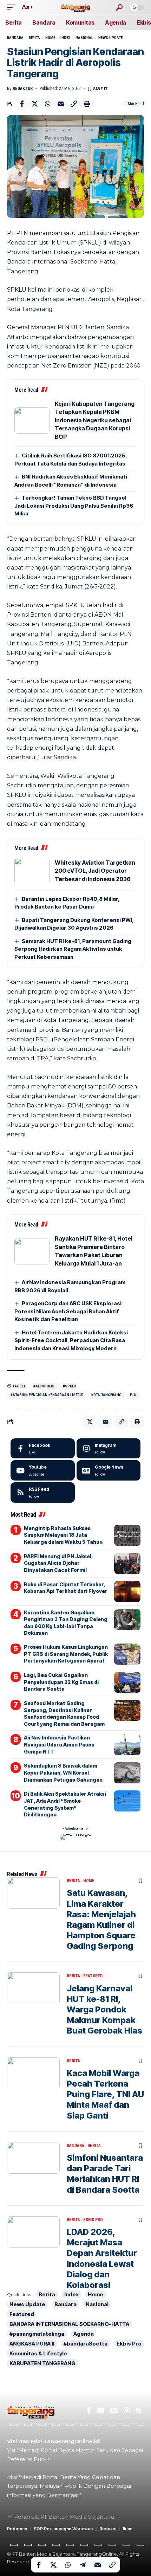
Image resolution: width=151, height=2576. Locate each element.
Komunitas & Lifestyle (38, 2353)
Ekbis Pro (93, 2220)
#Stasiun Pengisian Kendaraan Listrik (47, 1395)
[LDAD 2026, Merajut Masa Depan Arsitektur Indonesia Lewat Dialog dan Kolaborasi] (33, 2232)
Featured (93, 1976)
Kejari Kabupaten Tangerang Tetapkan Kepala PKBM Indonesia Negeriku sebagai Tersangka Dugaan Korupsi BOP (95, 420)
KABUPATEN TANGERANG (42, 2363)
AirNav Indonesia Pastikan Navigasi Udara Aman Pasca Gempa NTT (59, 1744)
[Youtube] (43, 1470)
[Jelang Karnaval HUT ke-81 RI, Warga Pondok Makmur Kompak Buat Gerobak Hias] (33, 1988)
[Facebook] (43, 1449)
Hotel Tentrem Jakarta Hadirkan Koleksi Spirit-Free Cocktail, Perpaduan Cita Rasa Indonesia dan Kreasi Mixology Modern (71, 1340)
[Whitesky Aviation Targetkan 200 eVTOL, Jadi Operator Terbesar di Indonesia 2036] (32, 871)
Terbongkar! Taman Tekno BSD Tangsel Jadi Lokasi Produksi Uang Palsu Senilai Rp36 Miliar (74, 506)
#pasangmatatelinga (37, 2334)
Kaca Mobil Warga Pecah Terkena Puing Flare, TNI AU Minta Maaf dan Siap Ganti (105, 2094)
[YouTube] (101, 2411)
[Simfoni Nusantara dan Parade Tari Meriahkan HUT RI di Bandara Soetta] (33, 2158)
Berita (34, 38)
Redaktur (23, 89)
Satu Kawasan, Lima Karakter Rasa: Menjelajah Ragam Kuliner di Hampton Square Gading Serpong (101, 1919)
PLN (133, 1395)
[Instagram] (109, 1449)
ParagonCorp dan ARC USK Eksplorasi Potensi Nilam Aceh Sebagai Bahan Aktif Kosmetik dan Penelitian (68, 1311)
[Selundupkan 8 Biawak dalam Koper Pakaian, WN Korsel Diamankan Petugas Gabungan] (127, 1773)
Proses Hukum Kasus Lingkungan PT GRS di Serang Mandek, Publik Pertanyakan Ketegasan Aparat (66, 1654)
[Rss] (139, 2411)
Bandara (15, 38)
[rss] (43, 1492)
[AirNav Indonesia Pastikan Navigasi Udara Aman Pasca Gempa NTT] (127, 1745)
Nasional (84, 38)
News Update (110, 38)
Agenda (84, 2334)
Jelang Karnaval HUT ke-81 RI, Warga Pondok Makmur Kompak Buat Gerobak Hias (104, 2010)
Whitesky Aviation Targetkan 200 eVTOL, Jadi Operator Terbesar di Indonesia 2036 (95, 871)
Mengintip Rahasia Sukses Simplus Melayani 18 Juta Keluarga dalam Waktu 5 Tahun (63, 1535)
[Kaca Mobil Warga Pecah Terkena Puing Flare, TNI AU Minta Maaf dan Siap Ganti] (33, 2073)
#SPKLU (70, 1386)
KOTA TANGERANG (106, 1395)
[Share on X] (35, 104)
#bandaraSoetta (86, 2344)
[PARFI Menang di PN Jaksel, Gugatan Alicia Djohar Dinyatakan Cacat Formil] (127, 1563)
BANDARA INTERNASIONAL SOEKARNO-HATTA (69, 2324)
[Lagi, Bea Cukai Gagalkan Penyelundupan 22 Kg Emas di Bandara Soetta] (127, 1682)
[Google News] (109, 1470)
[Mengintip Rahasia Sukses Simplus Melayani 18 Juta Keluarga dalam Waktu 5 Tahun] (127, 1535)
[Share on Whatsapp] (48, 104)
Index (65, 38)
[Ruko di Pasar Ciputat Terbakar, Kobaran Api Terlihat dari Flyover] (127, 1592)
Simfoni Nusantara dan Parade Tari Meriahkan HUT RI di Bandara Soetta (105, 2174)
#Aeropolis (44, 1386)
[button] (13, 7)
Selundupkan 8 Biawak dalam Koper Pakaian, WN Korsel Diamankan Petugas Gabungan (63, 1772)
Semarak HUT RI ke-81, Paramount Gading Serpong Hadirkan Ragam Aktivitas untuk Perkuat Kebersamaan (73, 949)
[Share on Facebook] (22, 104)
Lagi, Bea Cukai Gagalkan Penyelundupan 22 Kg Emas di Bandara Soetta (61, 1682)
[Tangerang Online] (75, 7)
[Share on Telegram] (83, 2565)
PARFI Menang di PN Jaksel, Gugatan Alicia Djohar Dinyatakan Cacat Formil (58, 1563)
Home (50, 38)
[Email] (61, 104)
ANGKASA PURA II (32, 2344)
